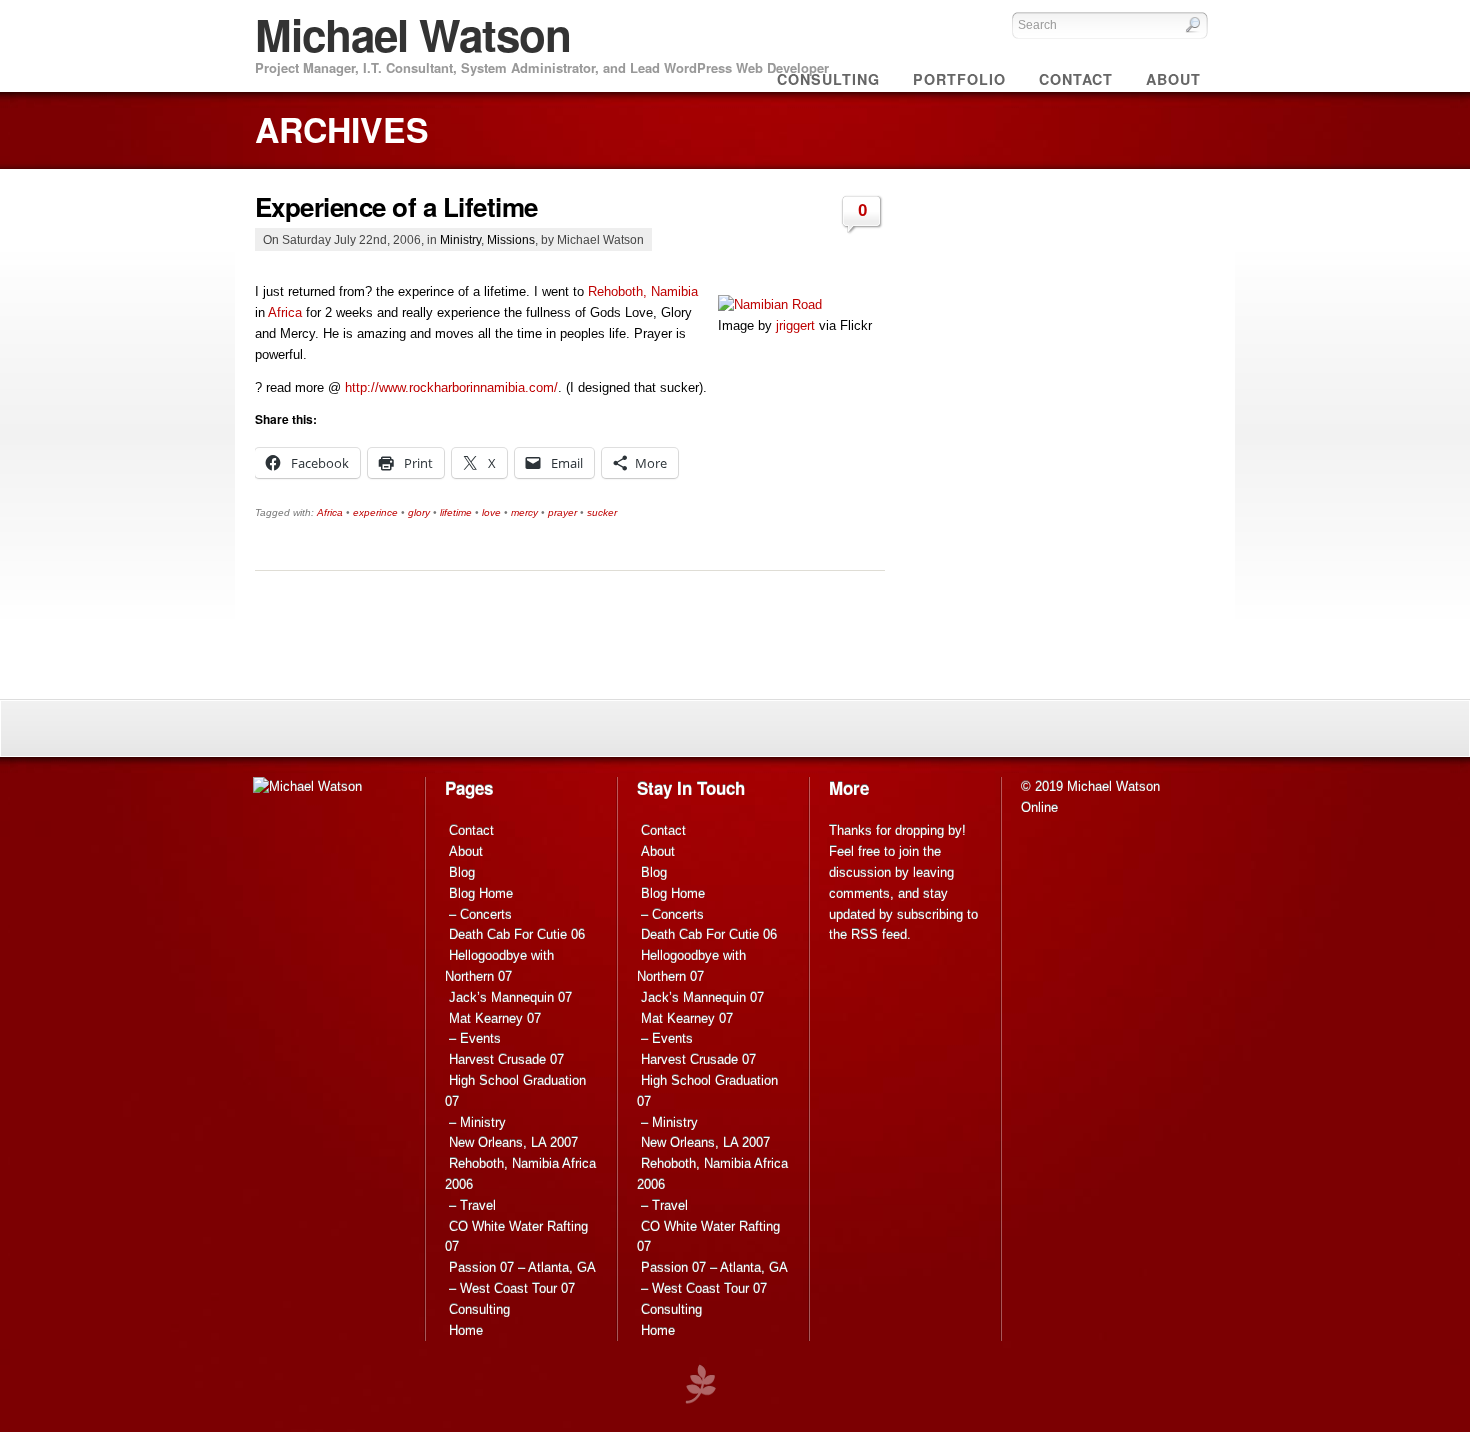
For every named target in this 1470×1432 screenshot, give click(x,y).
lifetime (456, 512)
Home (466, 1330)
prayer (562, 512)
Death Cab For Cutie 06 (517, 934)
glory (419, 512)
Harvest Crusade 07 (506, 1059)
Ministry (460, 239)
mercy (524, 512)
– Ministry (477, 1122)
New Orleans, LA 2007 (513, 1142)
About (466, 851)
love (491, 512)
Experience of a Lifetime (396, 206)
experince (375, 512)
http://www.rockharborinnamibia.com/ (451, 387)
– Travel (472, 1205)
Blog (462, 872)
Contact (471, 830)
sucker (602, 512)
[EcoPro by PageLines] (700, 1384)
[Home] (307, 786)
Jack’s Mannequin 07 (510, 997)
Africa (285, 312)
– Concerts (480, 914)
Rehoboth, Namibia (643, 291)
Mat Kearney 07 (495, 1018)
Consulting (479, 1309)
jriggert (795, 325)
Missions (511, 239)
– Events (475, 1038)
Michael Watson (413, 34)
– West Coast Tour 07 (512, 1288)
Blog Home (481, 893)
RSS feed (879, 934)
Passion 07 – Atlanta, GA (522, 1267)
